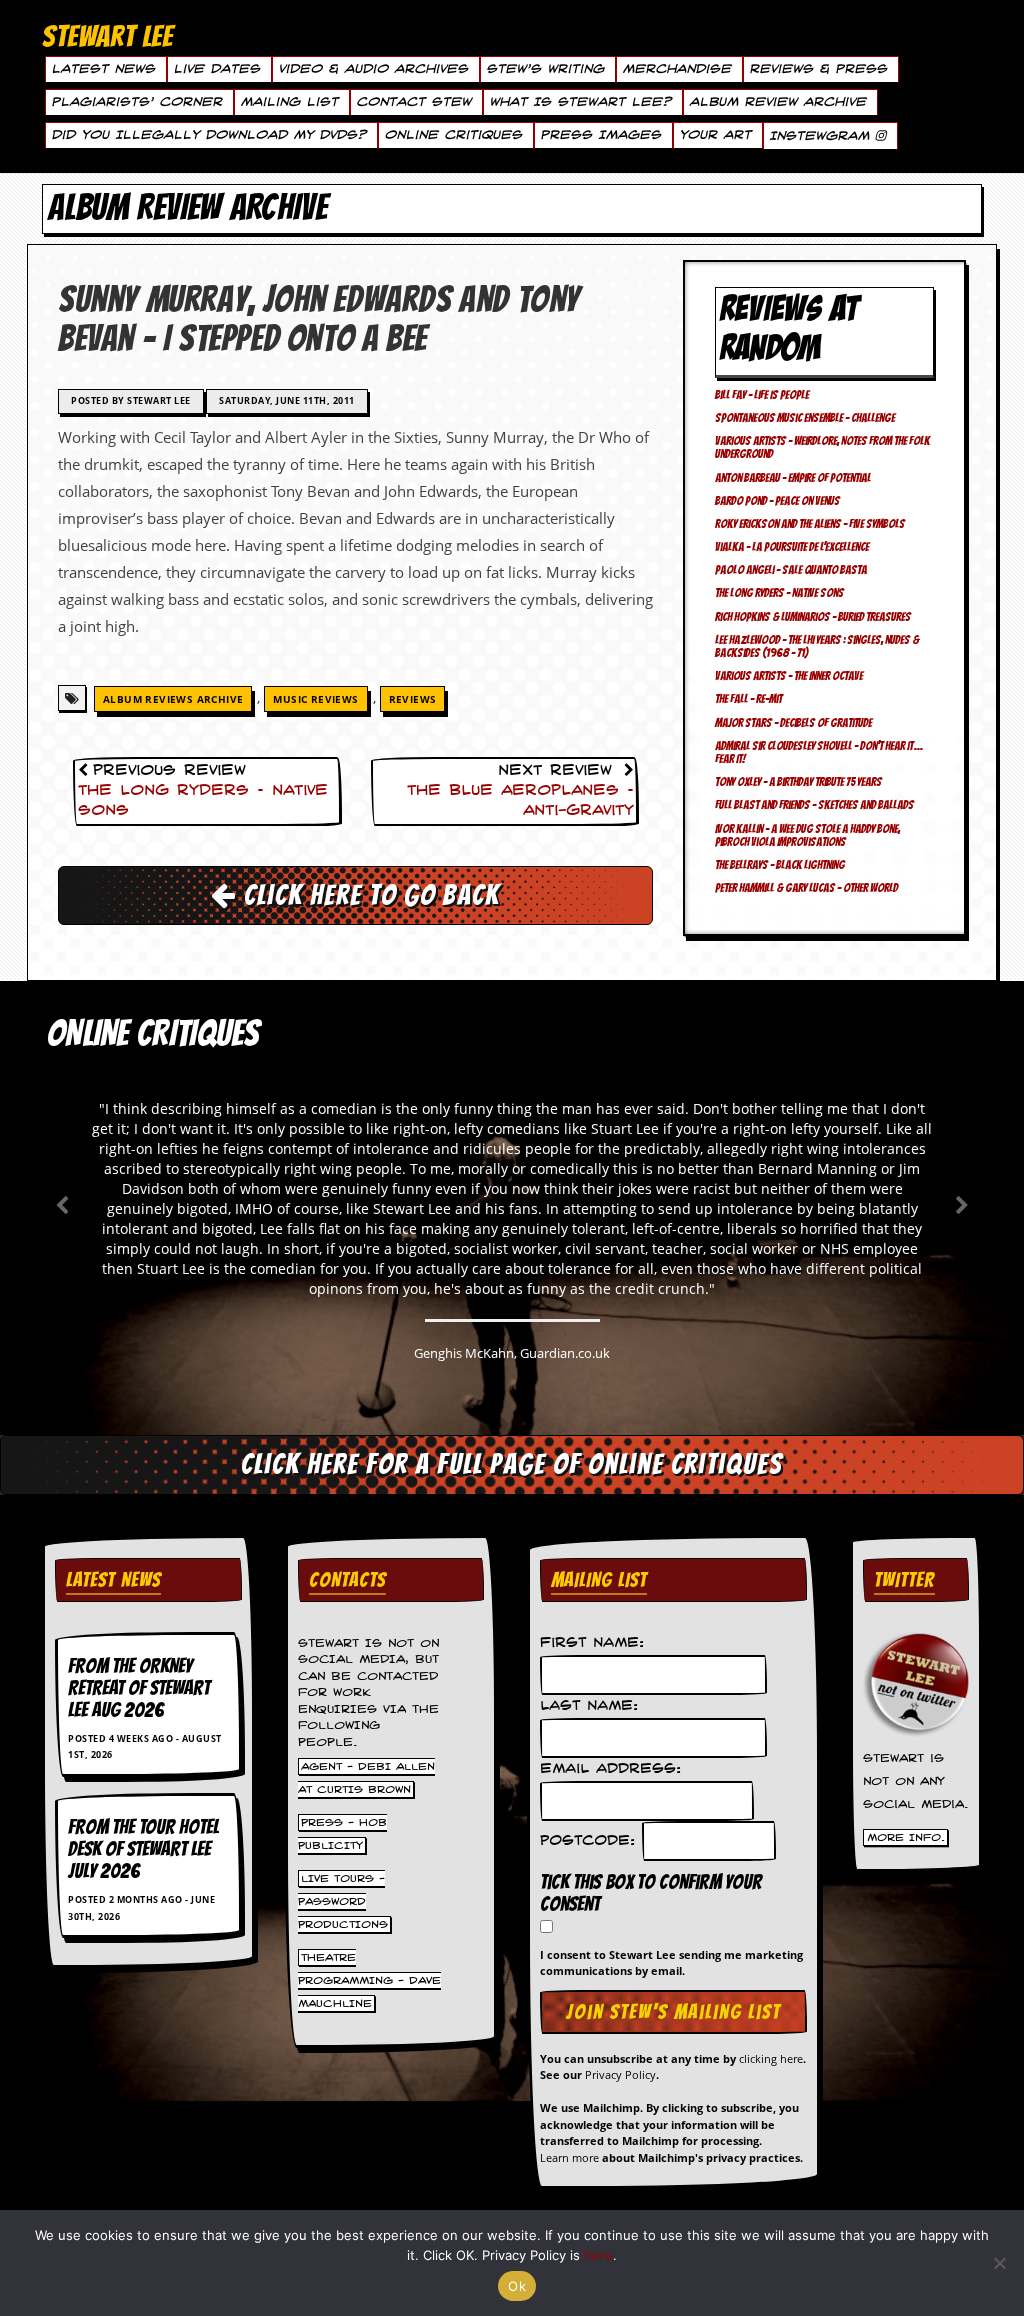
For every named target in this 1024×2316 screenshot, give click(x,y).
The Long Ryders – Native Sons (779, 592)
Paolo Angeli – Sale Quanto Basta (791, 569)
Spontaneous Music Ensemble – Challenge (805, 417)
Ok (517, 2286)
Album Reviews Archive (173, 699)
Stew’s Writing (545, 69)
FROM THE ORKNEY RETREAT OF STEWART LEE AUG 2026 (139, 1688)
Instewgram (822, 136)
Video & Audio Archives (373, 69)
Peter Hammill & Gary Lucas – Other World (806, 887)
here (598, 2255)
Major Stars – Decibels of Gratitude (793, 722)
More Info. (906, 1837)
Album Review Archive (777, 102)
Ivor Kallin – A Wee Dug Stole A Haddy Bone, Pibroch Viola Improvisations (807, 835)
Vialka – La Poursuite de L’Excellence (792, 546)
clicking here (771, 2058)
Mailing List (289, 102)
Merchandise (676, 69)
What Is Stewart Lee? (580, 102)
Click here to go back (368, 895)
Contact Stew (413, 102)
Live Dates (216, 69)
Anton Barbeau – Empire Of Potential (793, 477)
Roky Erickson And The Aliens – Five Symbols (810, 523)
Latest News (103, 69)
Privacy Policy (620, 2074)
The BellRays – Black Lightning (780, 864)
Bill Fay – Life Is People (762, 394)
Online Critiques (453, 135)
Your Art (715, 135)
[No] (999, 2263)
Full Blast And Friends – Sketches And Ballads (814, 804)
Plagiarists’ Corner (136, 102)
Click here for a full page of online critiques (512, 1464)
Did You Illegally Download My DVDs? (208, 135)
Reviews (413, 699)
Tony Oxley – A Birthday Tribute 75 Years (798, 781)
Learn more (569, 2157)
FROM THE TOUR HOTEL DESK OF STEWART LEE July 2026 (143, 1849)
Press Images (600, 135)
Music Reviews (315, 699)
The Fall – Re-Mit (748, 698)
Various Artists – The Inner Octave (789, 675)
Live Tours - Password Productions (343, 1901)
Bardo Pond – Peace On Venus (777, 500)
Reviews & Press (818, 69)
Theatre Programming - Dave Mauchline (369, 1980)
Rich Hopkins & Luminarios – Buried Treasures (813, 616)
